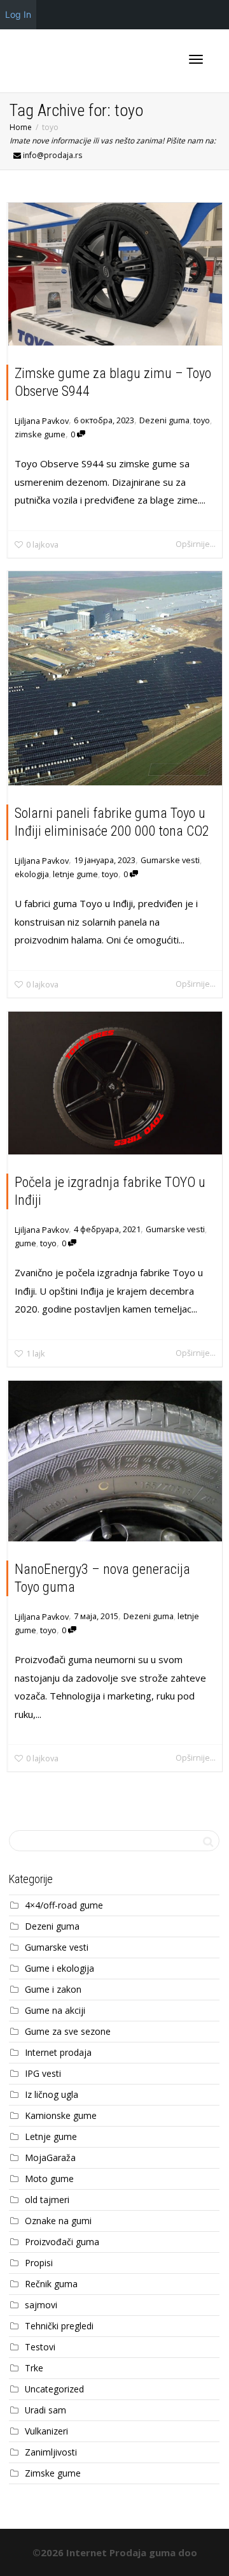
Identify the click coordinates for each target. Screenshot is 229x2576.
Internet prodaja (58, 2052)
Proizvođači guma (62, 2242)
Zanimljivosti (51, 2452)
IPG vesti (43, 2073)
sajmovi (41, 2305)
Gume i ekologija (59, 1968)
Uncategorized (54, 2389)
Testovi (40, 2347)
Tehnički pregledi (59, 2326)
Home (21, 127)
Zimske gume (53, 2473)
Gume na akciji (55, 2010)
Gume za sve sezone (68, 2031)
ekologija (32, 874)
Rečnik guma (51, 2284)
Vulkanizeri (46, 2431)
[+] (115, 274)
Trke (34, 2368)
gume (25, 1243)
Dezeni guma (164, 420)
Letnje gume (51, 2136)
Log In (18, 14)
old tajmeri (47, 2200)
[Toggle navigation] (196, 59)
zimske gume (40, 434)
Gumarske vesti (170, 860)
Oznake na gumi (58, 2221)
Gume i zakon (53, 1989)
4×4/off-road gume (64, 1905)
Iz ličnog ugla (52, 2094)
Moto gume (49, 2179)
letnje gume (75, 874)
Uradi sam (45, 2410)
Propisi (39, 2263)
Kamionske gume (61, 2115)
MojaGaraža (50, 2158)
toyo (202, 420)
